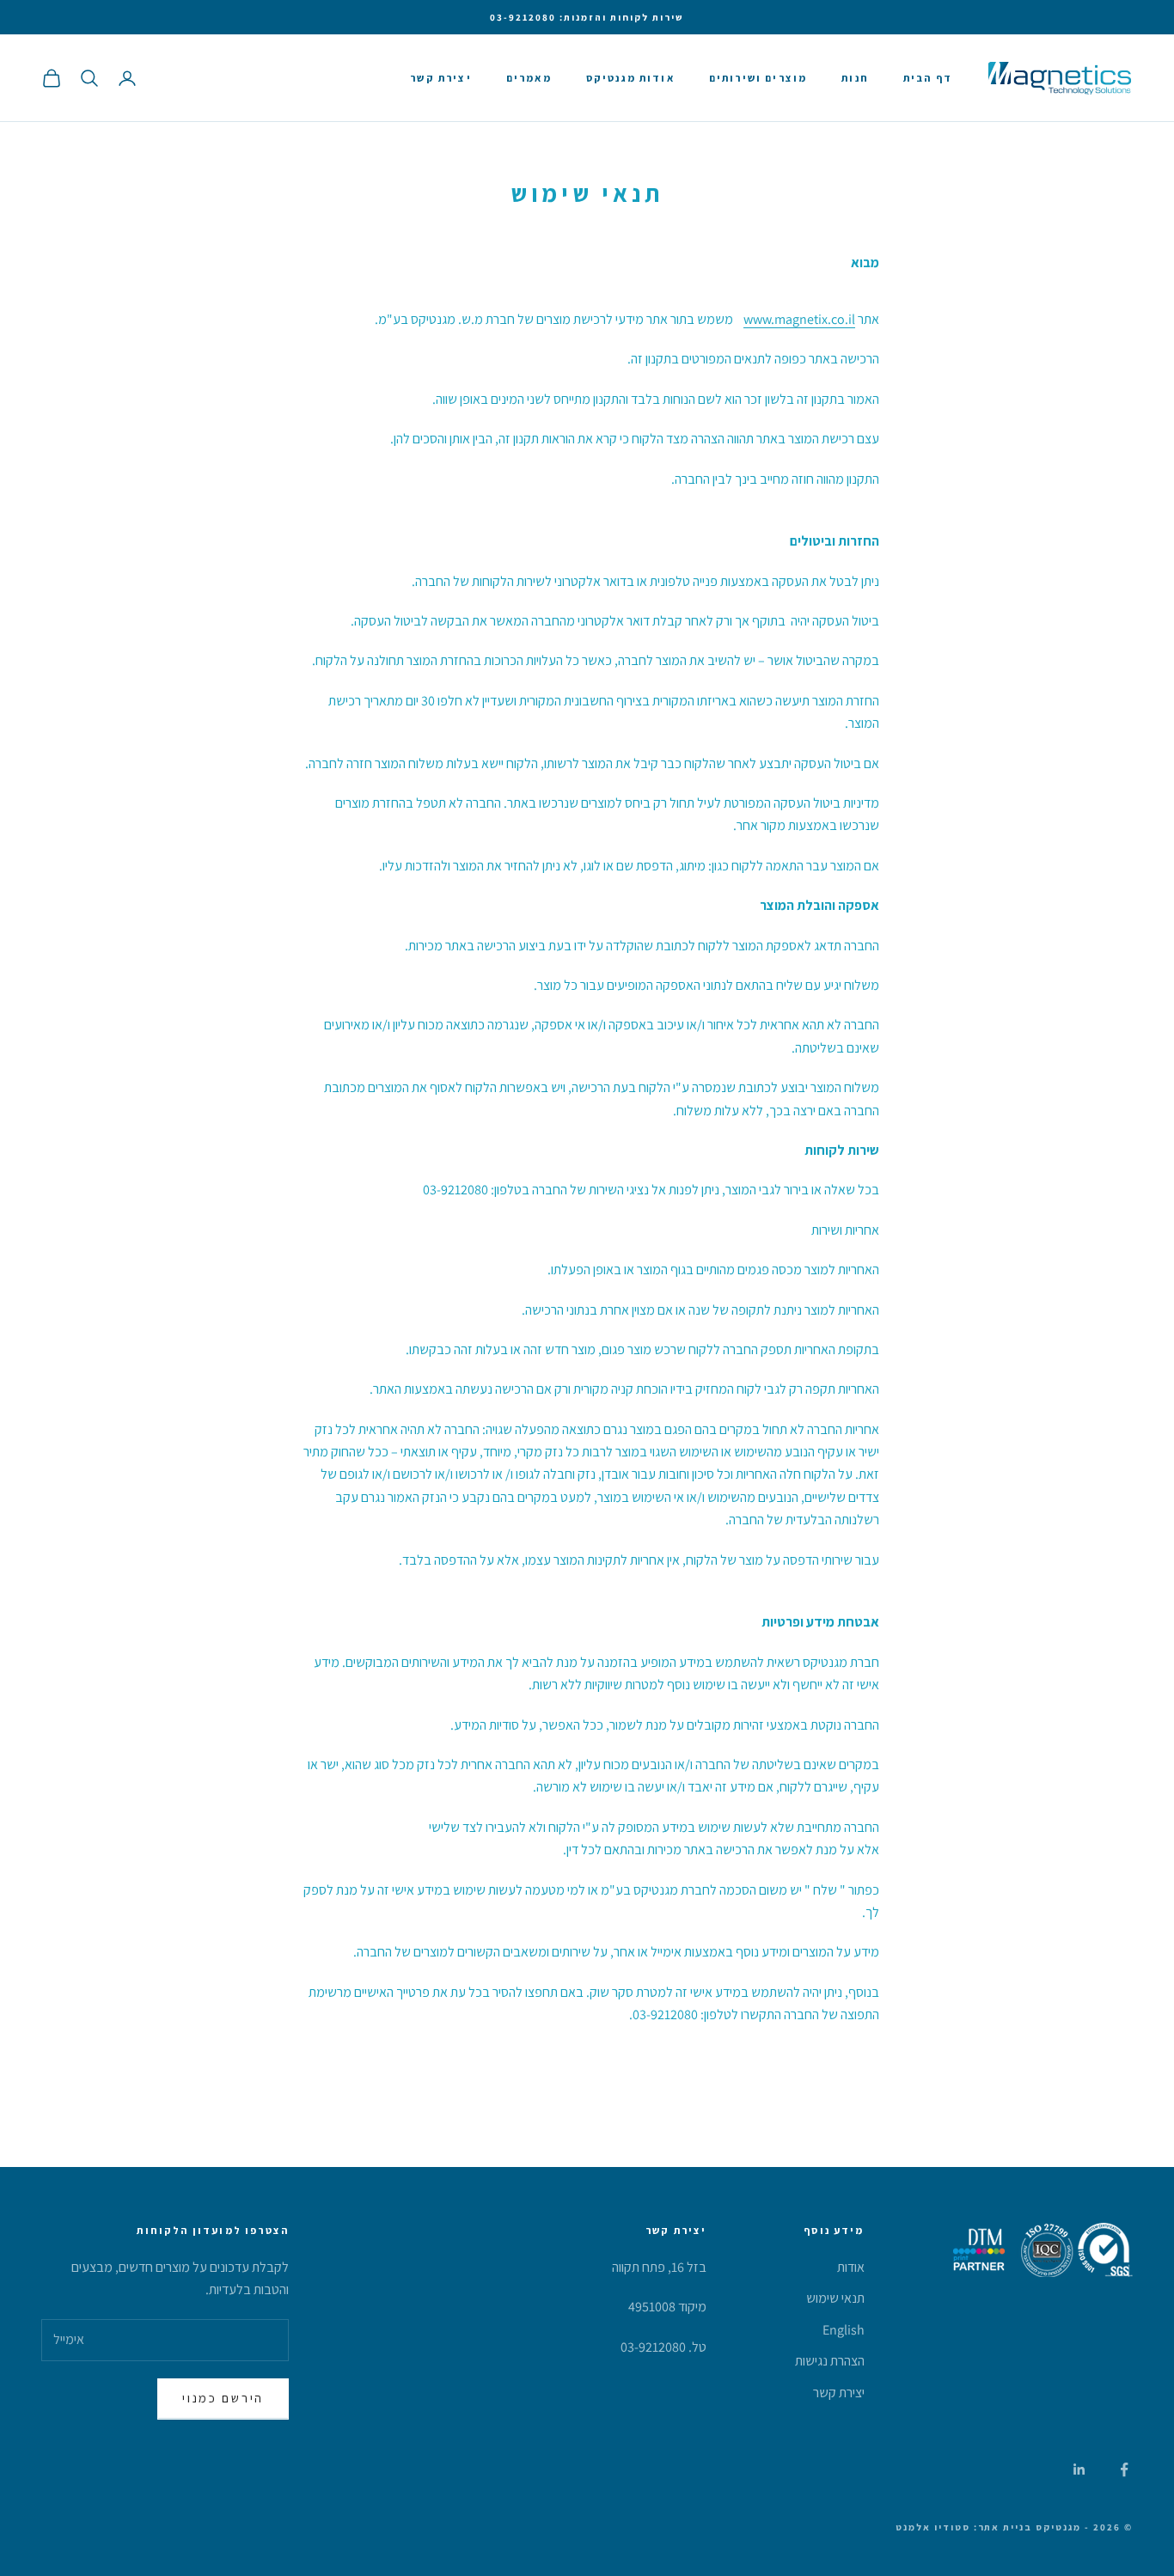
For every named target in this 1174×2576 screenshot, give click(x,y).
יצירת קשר (440, 78)
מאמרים (529, 78)
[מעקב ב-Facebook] (1124, 2469)
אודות (851, 2267)
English (844, 2330)
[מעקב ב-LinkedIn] (1079, 2469)
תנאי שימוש (835, 2298)
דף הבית (928, 78)
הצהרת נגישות (830, 2361)
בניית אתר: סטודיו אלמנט (964, 2527)
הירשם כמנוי (223, 2398)
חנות (855, 78)
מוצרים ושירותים (758, 78)
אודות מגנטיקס (630, 78)
